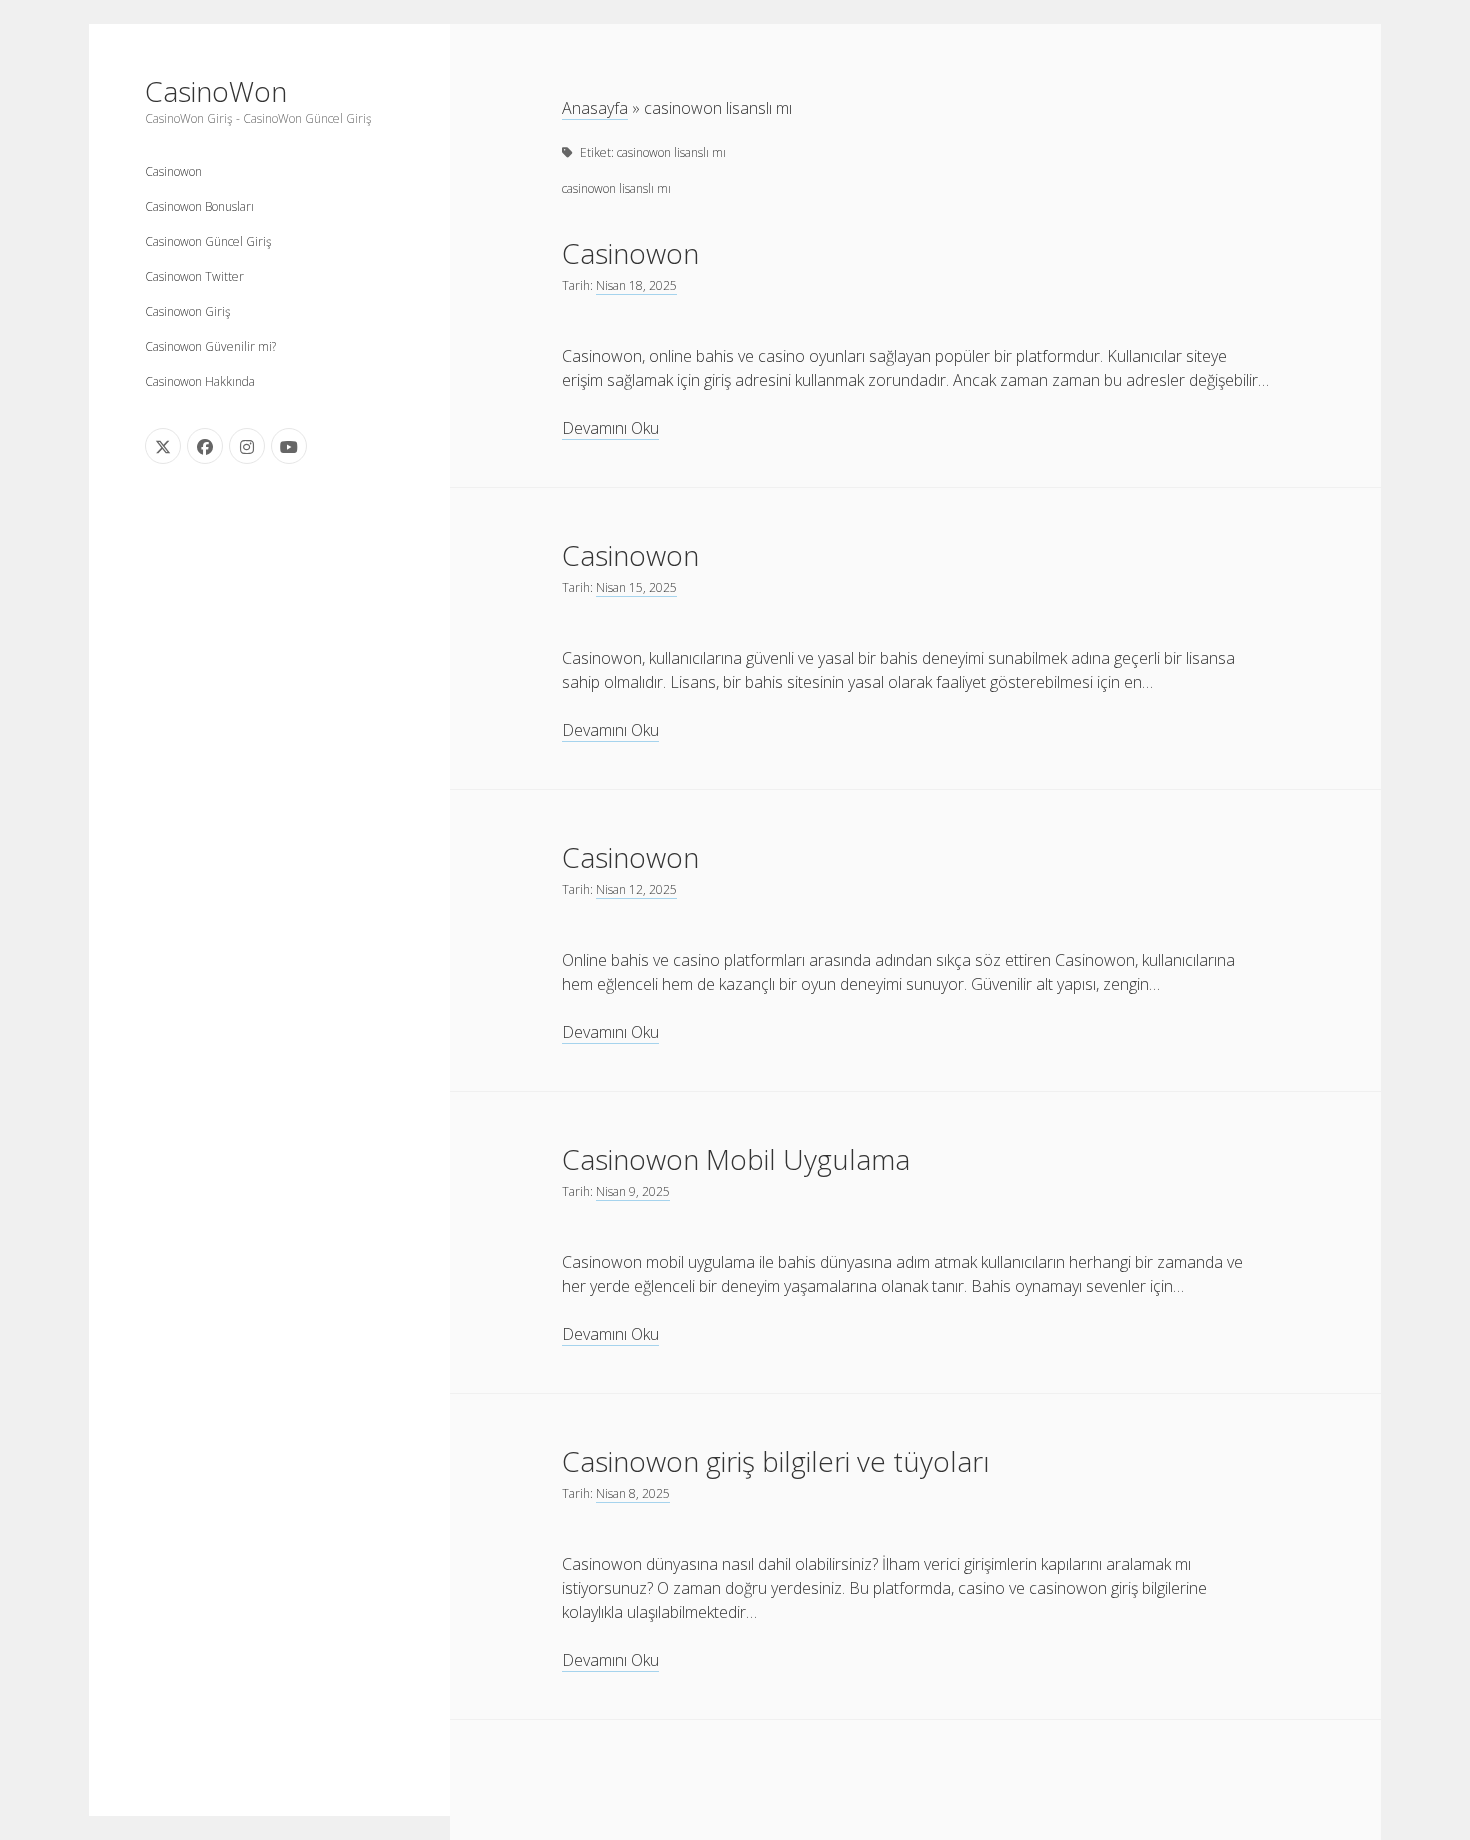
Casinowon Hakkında (200, 381)
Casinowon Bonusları (199, 206)
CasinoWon (216, 91)
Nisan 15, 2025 (636, 587)
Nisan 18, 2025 (636, 285)
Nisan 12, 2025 (636, 889)
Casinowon (173, 171)
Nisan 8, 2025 (633, 1493)
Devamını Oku (610, 428)
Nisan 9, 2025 (633, 1191)
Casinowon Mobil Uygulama (736, 1159)
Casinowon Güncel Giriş (208, 241)
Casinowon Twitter (194, 276)
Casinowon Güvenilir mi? (210, 346)
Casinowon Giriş (188, 311)
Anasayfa (595, 108)
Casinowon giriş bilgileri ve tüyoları (776, 1461)
